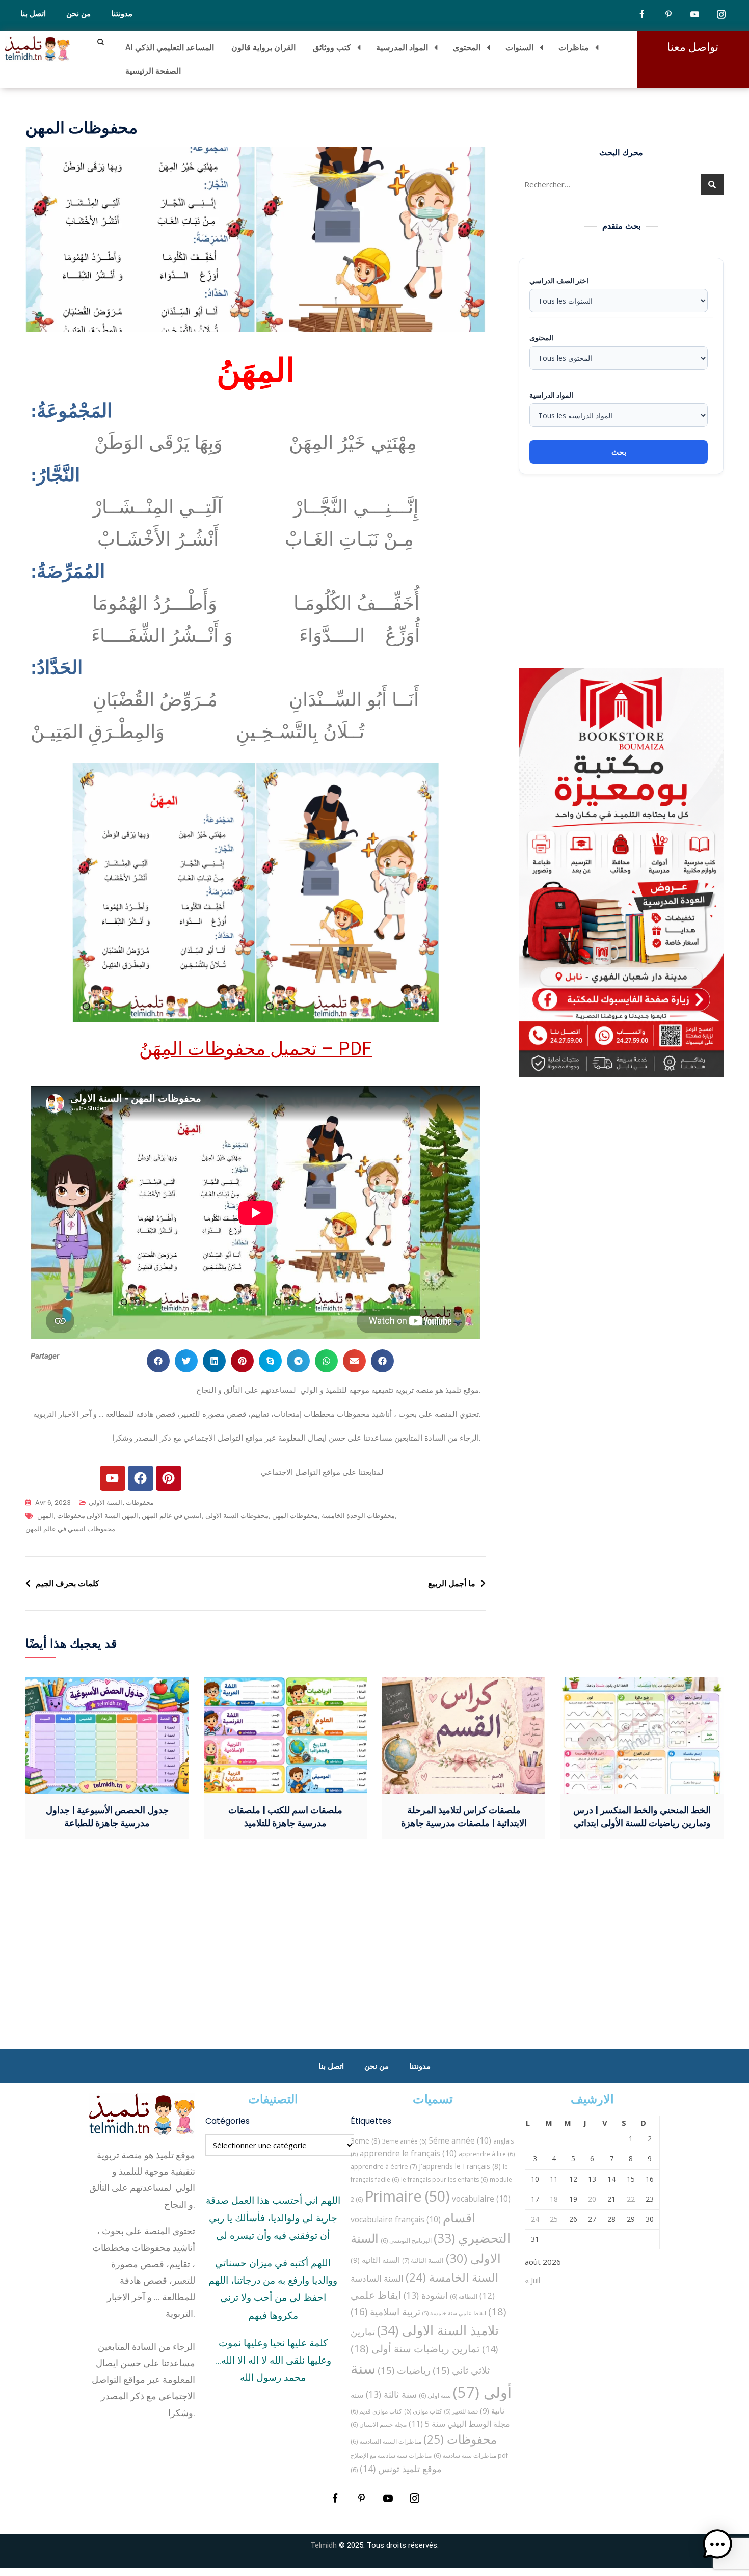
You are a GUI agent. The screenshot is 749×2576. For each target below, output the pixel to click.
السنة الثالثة (423, 2260)
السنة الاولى (105, 1502)
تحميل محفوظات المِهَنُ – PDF (256, 1049)
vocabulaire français (396, 2219)
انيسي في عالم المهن (172, 1516)
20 (592, 2199)
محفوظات (140, 1502)
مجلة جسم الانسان (379, 2424)
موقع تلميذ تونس (401, 2468)
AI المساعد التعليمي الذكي (170, 47)
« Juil (532, 2280)
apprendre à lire (487, 2154)
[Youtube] (113, 1478)
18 (554, 2199)
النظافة (464, 2297)
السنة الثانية (375, 2260)
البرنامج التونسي (406, 2241)
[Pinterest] (169, 1478)
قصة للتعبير (461, 2411)
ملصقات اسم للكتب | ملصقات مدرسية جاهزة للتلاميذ (285, 1816)
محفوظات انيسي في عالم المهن (70, 1529)
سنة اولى (435, 2395)
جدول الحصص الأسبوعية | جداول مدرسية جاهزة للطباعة (107, 1816)
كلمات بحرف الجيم (68, 1583)
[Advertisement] (624, 571)
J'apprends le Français (460, 2166)
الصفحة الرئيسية (153, 71)
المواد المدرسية (402, 47)
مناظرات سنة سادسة (465, 2456)
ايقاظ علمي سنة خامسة (454, 2313)
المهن (45, 1516)
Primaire (407, 2196)
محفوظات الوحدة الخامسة (358, 1516)
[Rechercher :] (621, 184)
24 (535, 2219)
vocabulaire (481, 2199)
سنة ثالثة (391, 2394)
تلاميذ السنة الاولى (438, 2330)
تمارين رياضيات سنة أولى (415, 2348)
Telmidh (324, 2545)
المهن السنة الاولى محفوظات (98, 1516)
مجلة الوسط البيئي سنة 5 (459, 2423)
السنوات (519, 47)
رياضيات (404, 2370)
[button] (158, 1361)
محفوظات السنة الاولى (237, 1516)
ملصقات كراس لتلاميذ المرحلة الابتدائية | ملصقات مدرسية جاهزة (464, 1816)
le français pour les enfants (444, 2179)
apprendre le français (408, 2153)
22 (631, 2199)
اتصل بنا (33, 14)
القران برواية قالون (263, 47)
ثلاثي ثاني (461, 2370)
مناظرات (574, 47)
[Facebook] (141, 1478)
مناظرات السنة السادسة (386, 2441)
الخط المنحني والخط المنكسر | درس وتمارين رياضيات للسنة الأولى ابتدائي (642, 1816)
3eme (365, 2141)
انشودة (426, 2295)
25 (554, 2219)
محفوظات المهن (295, 1516)
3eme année (404, 2141)
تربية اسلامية (385, 2311)
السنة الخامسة (452, 2277)
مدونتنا (122, 14)
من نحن (78, 14)
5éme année (460, 2140)
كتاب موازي (423, 2411)
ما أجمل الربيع (452, 1583)
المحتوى (467, 47)
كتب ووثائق (332, 47)
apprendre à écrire (384, 2166)
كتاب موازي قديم (376, 2411)
